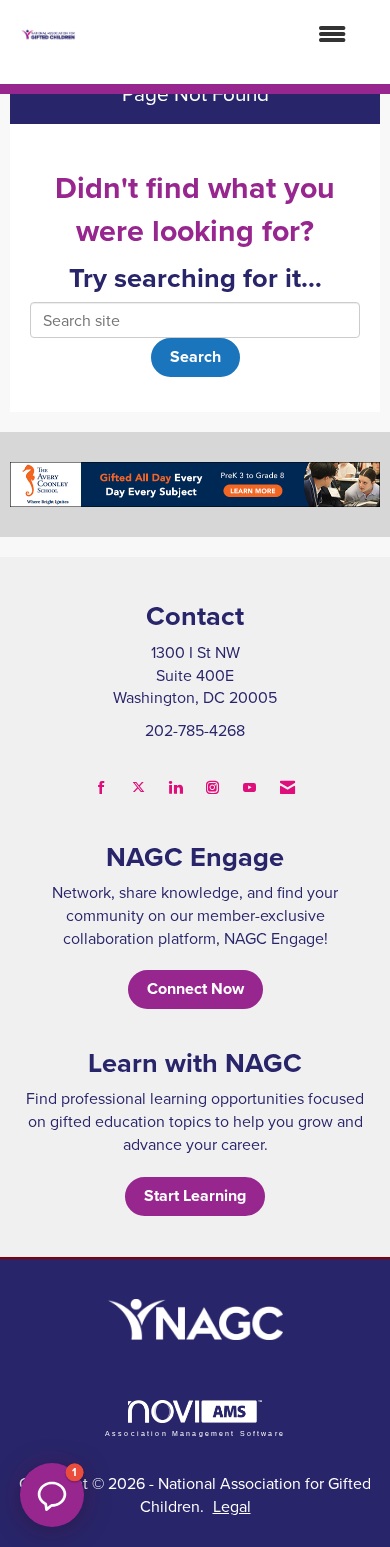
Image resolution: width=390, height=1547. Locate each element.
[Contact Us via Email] (287, 787)
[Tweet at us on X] (138, 787)
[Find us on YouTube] (249, 787)
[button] (52, 1495)
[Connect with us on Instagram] (212, 787)
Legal (232, 1506)
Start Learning (195, 1195)
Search (195, 356)
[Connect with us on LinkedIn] (175, 787)
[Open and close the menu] (220, 34)
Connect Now (195, 988)
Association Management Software (195, 1433)
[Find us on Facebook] (101, 787)
